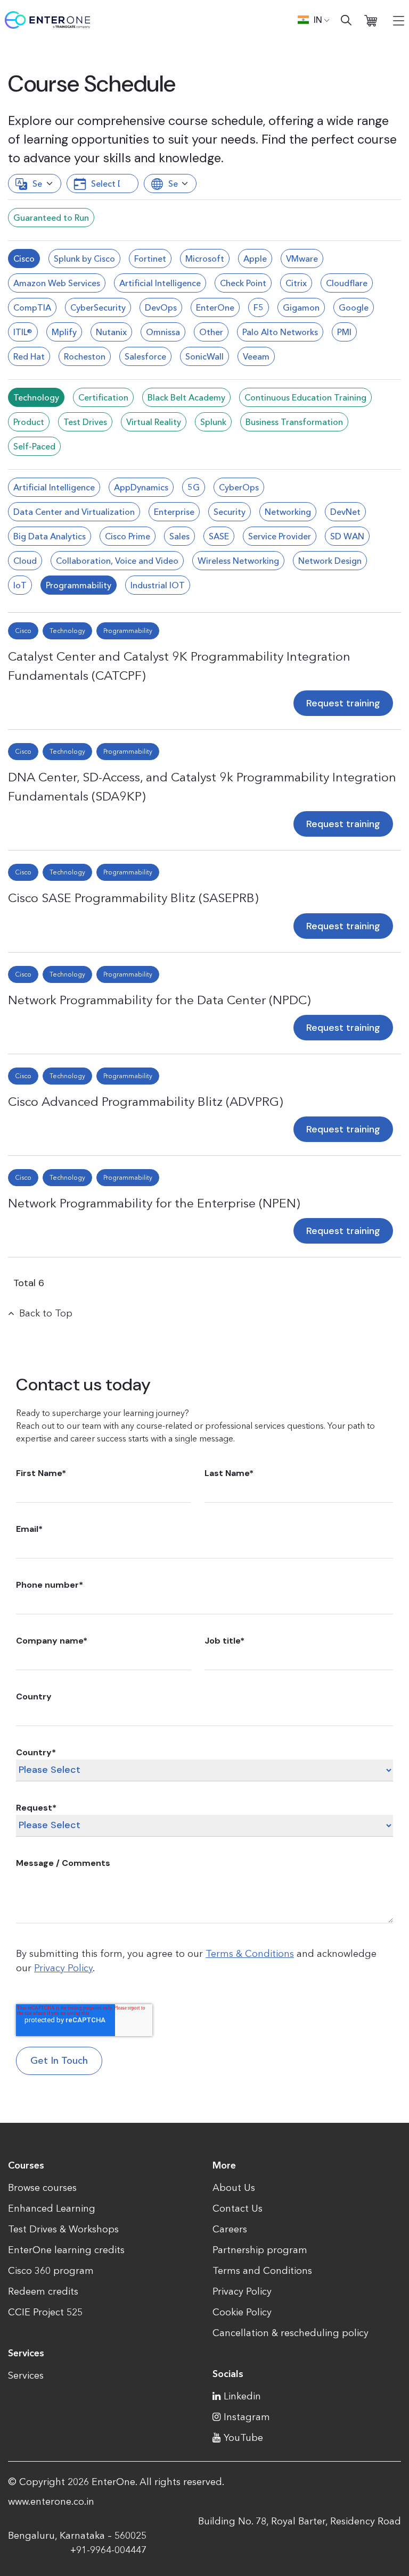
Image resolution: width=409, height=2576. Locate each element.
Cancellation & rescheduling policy (291, 2333)
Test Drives (85, 422)
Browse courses (42, 2188)
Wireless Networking (238, 561)
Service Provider (280, 536)
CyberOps (239, 487)
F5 (259, 307)
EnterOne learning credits (66, 2250)
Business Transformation (294, 422)
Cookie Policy (242, 2312)
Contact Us (238, 2208)
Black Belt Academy (186, 397)
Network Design (330, 561)
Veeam (256, 356)
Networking (288, 512)
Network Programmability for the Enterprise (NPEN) (154, 1203)
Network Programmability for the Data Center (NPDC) (159, 1000)
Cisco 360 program (51, 2271)
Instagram (247, 2417)
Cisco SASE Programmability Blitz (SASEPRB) (133, 898)
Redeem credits (43, 2291)
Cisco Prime (128, 536)
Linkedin (242, 2396)
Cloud (25, 561)
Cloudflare (347, 283)
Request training (343, 703)
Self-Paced (34, 446)
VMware (302, 259)
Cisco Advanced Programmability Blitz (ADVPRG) (145, 1101)
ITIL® (23, 332)
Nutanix (111, 332)
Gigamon (301, 307)
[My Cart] (371, 20)
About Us (234, 2188)
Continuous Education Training (305, 397)
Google (354, 307)
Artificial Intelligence (160, 283)
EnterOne (215, 307)
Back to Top (46, 1313)
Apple (255, 259)
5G (194, 487)
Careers (230, 2229)
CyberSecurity (98, 307)
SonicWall (204, 356)
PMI (344, 332)
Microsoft (205, 259)
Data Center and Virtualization (74, 512)
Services (26, 2375)
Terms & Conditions (250, 1954)
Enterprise (174, 512)
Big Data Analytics (50, 536)
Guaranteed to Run (51, 218)
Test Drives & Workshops (63, 2229)
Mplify (64, 332)
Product (29, 422)
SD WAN (347, 536)
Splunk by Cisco (84, 259)
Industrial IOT (158, 585)
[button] (314, 20)
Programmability (79, 585)
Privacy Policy (63, 1968)
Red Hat (29, 356)
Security (230, 512)
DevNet (345, 512)
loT (20, 585)
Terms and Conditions (262, 2271)
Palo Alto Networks (280, 332)
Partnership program (260, 2250)
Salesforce (145, 356)
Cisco (24, 259)
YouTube (243, 2438)
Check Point (243, 283)
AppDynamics (141, 487)
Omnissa (163, 332)
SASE (219, 536)
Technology (36, 397)
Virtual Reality (154, 422)
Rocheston (85, 356)
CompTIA (32, 307)
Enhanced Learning (52, 2208)
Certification (103, 397)
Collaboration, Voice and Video (117, 561)
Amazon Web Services (57, 283)
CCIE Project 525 (45, 2312)
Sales (179, 536)
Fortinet (150, 259)
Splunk (213, 422)
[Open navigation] (399, 20)
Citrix (296, 283)
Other (211, 332)
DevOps (161, 307)
